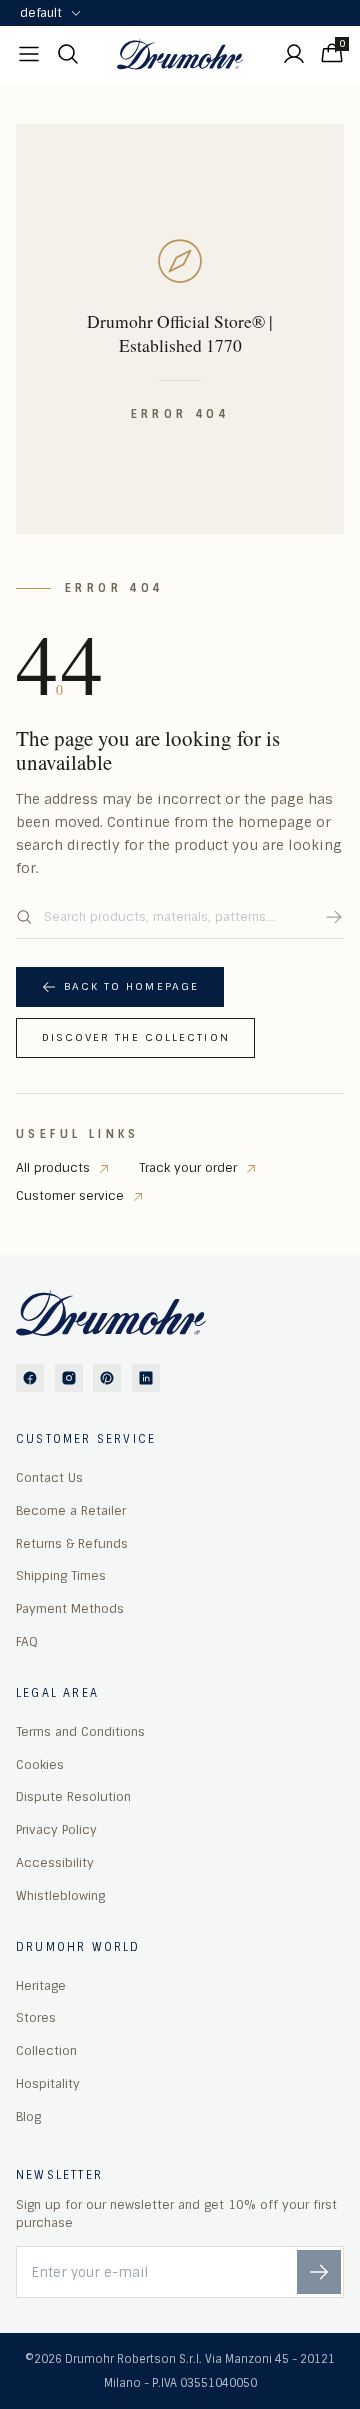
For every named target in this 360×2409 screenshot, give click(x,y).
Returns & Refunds (72, 1544)
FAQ (27, 1642)
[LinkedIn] (146, 1378)
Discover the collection (136, 1037)
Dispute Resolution (73, 1797)
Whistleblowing (60, 1896)
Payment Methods (70, 1609)
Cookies (40, 1765)
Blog (28, 2117)
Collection (46, 2051)
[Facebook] (30, 1378)
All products (53, 1168)
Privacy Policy (56, 1830)
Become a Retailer (71, 1511)
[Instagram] (69, 1378)
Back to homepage (132, 986)
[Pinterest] (107, 1378)
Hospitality (48, 2084)
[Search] (334, 917)
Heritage (41, 1986)
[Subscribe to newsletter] (319, 2272)
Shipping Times (61, 1576)
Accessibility (55, 1863)
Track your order (188, 1168)
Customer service (70, 1196)
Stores (36, 2018)
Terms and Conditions (80, 1732)
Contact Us (49, 1478)
